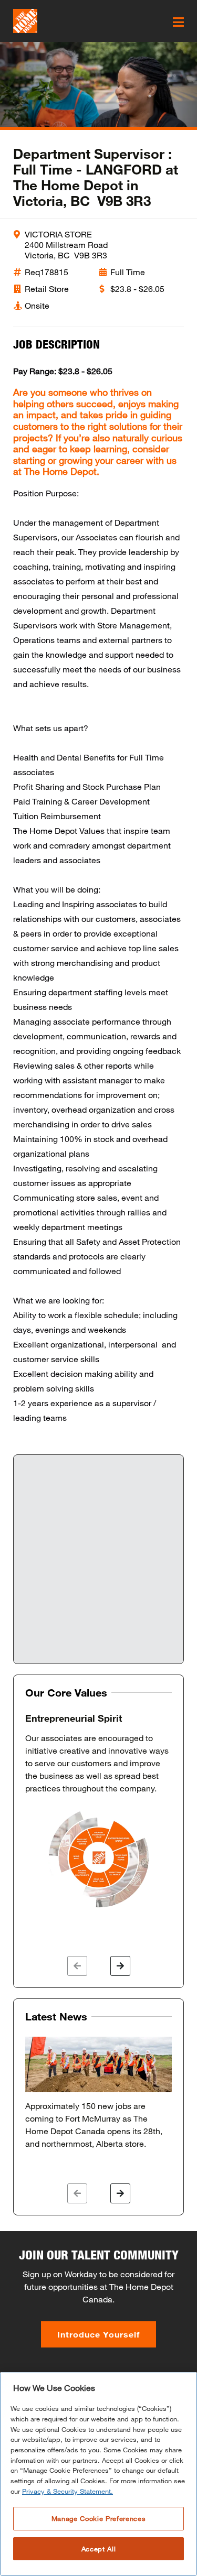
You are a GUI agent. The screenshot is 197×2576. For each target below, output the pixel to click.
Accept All (99, 2549)
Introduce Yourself (98, 2334)
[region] (98, 2474)
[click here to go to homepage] (25, 21)
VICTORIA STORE (58, 234)
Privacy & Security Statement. (68, 2491)
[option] (98, 1811)
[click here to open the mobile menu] (178, 22)
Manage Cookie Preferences (98, 2518)
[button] (77, 1966)
